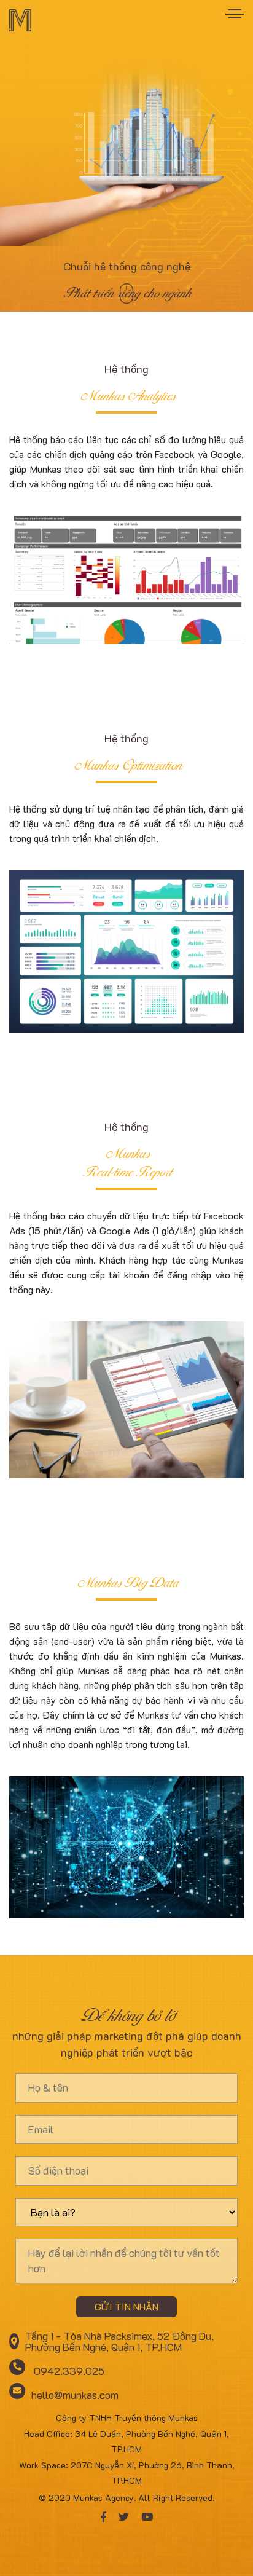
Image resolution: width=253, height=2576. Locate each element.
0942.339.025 (68, 2370)
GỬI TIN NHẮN (126, 2306)
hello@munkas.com (75, 2394)
